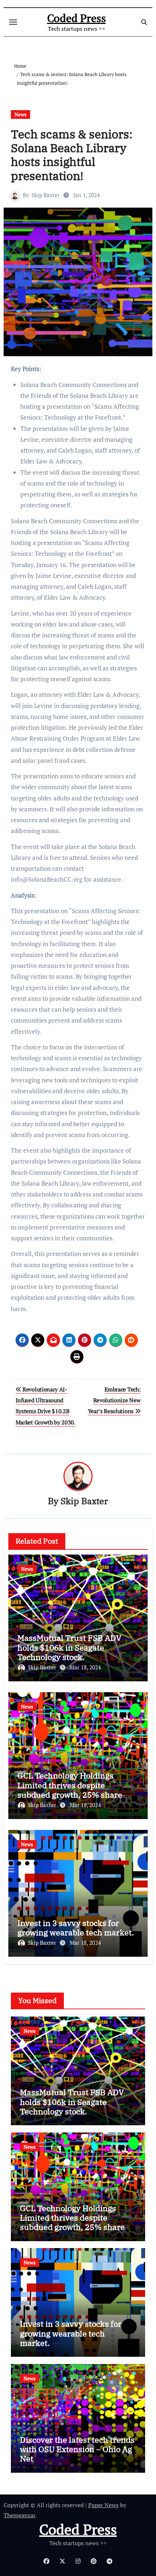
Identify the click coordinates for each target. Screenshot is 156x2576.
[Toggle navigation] (13, 22)
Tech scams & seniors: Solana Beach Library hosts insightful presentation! (72, 155)
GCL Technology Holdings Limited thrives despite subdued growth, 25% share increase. (70, 1790)
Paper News (103, 2505)
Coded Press (77, 18)
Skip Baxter (46, 195)
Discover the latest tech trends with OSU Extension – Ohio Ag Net (77, 2449)
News (20, 114)
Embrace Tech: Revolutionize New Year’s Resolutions (114, 1400)
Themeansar (19, 2515)
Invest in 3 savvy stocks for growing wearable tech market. (76, 1928)
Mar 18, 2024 (85, 1667)
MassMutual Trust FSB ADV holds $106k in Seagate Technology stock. (69, 1647)
